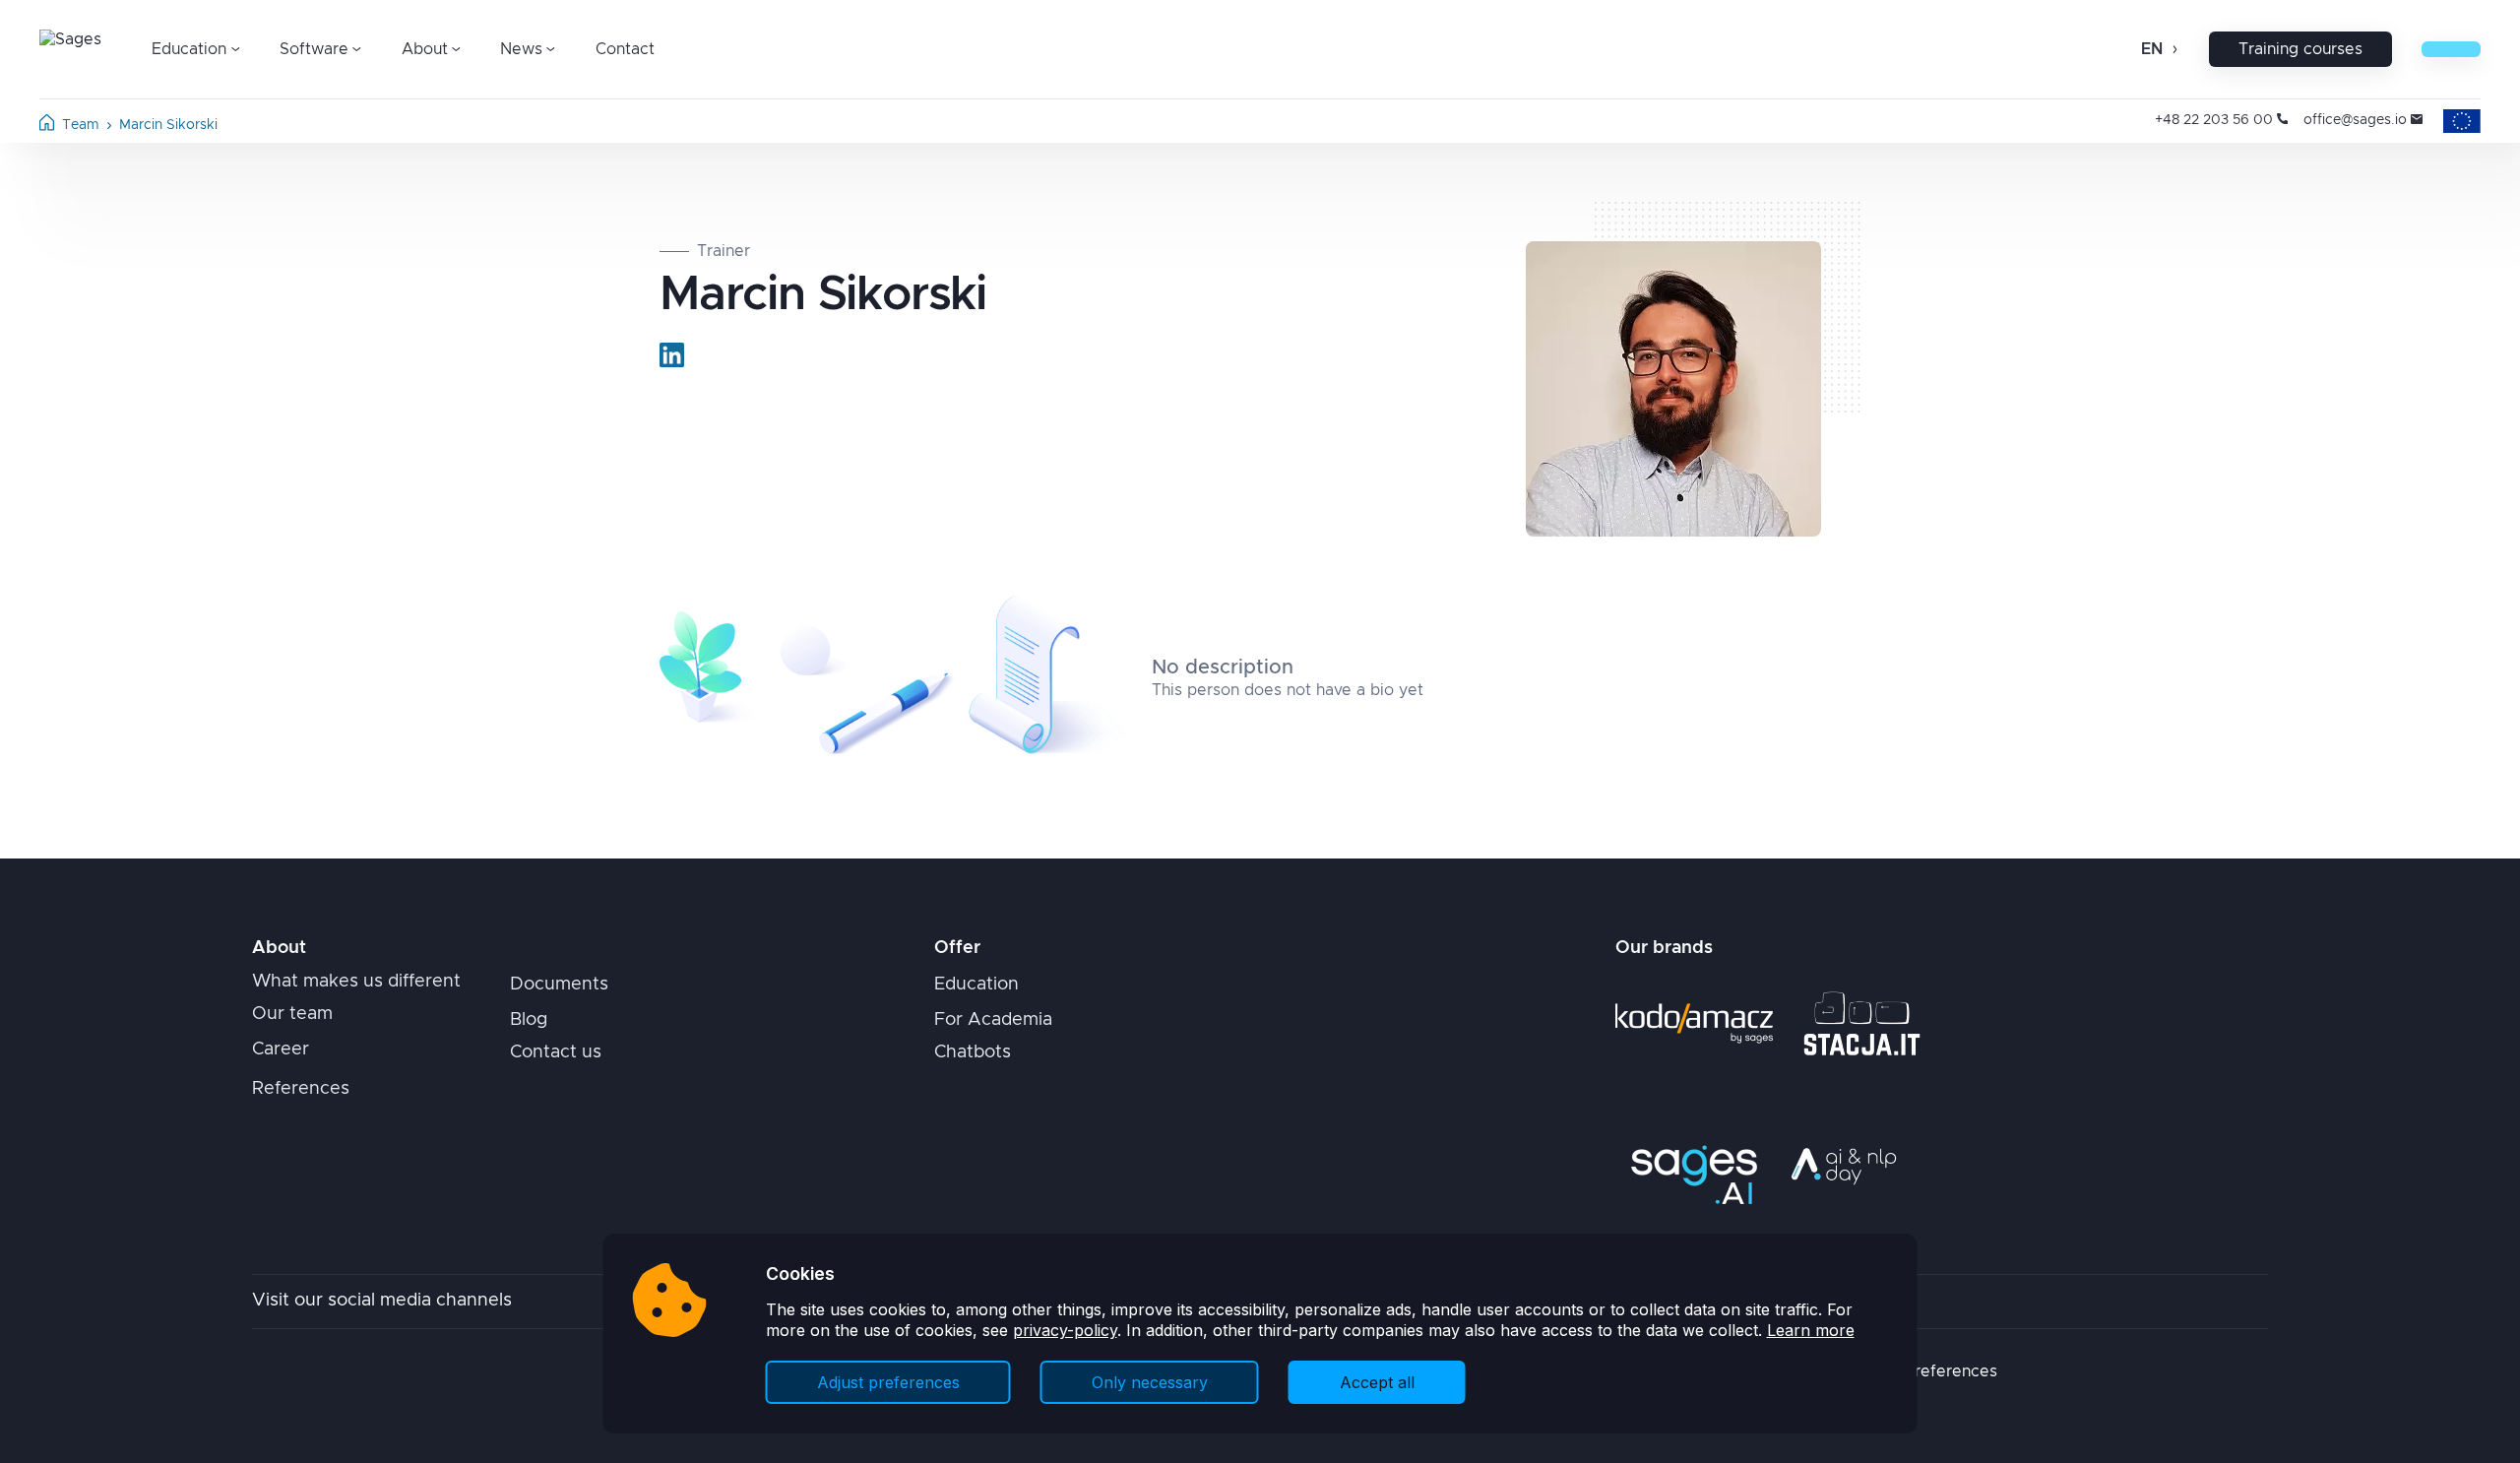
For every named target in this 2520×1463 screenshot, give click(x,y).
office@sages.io (2355, 120)
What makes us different (356, 982)
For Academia (993, 1020)
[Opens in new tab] (672, 355)
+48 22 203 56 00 (2214, 120)
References (301, 1089)
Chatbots (973, 1052)
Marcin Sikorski (168, 125)
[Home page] (47, 126)
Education (976, 985)
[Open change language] (2173, 49)
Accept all (1377, 1382)
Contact (625, 49)
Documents (559, 985)
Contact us (556, 1052)
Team (81, 125)
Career (281, 1050)
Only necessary (1150, 1382)
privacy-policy (1065, 1330)
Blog (529, 1020)
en (2152, 49)
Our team (292, 1014)
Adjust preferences (888, 1382)
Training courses (2300, 49)
